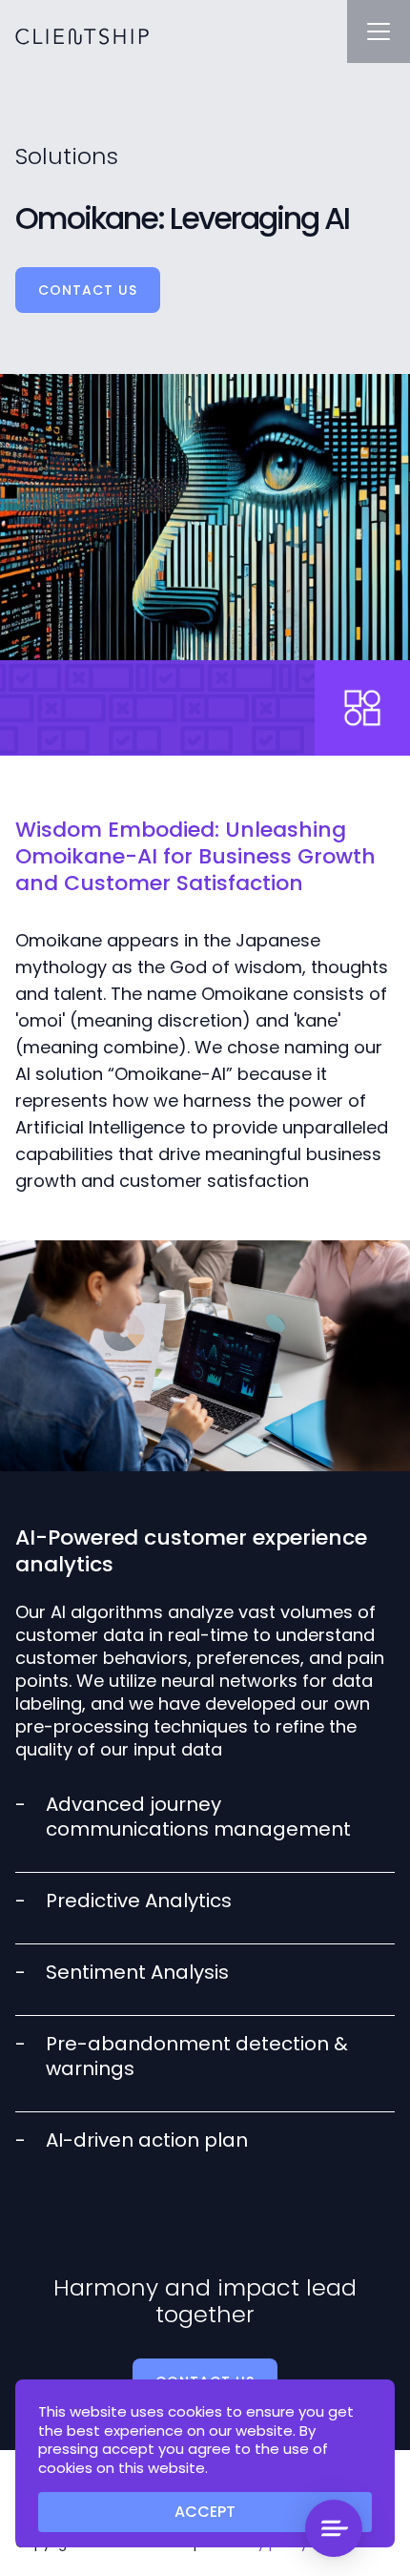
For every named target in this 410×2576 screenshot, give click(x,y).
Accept (205, 2512)
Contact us (88, 290)
